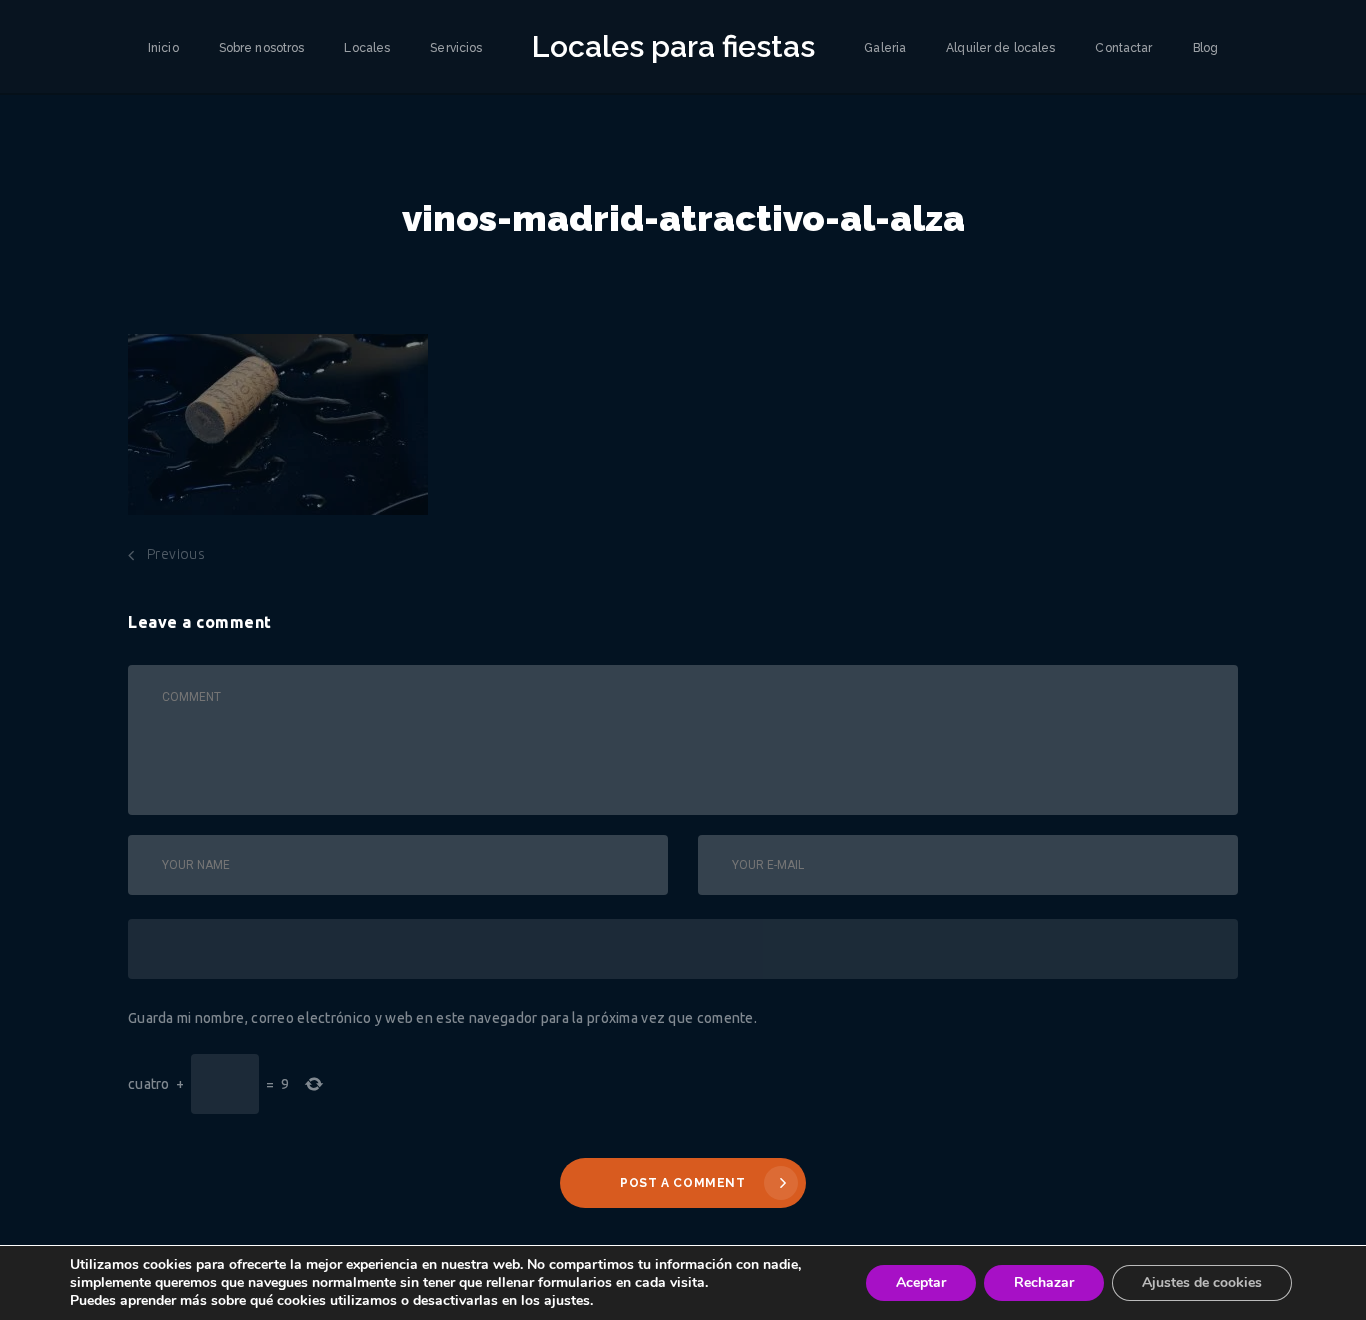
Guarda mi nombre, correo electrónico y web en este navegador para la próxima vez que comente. (442, 1018)
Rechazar (1044, 1282)
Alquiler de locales (1000, 48)
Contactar (1123, 48)
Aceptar (921, 1282)
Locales (367, 48)
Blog (1205, 48)
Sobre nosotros (262, 48)
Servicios (456, 48)
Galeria (885, 48)
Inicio (163, 48)
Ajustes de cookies (1202, 1282)
